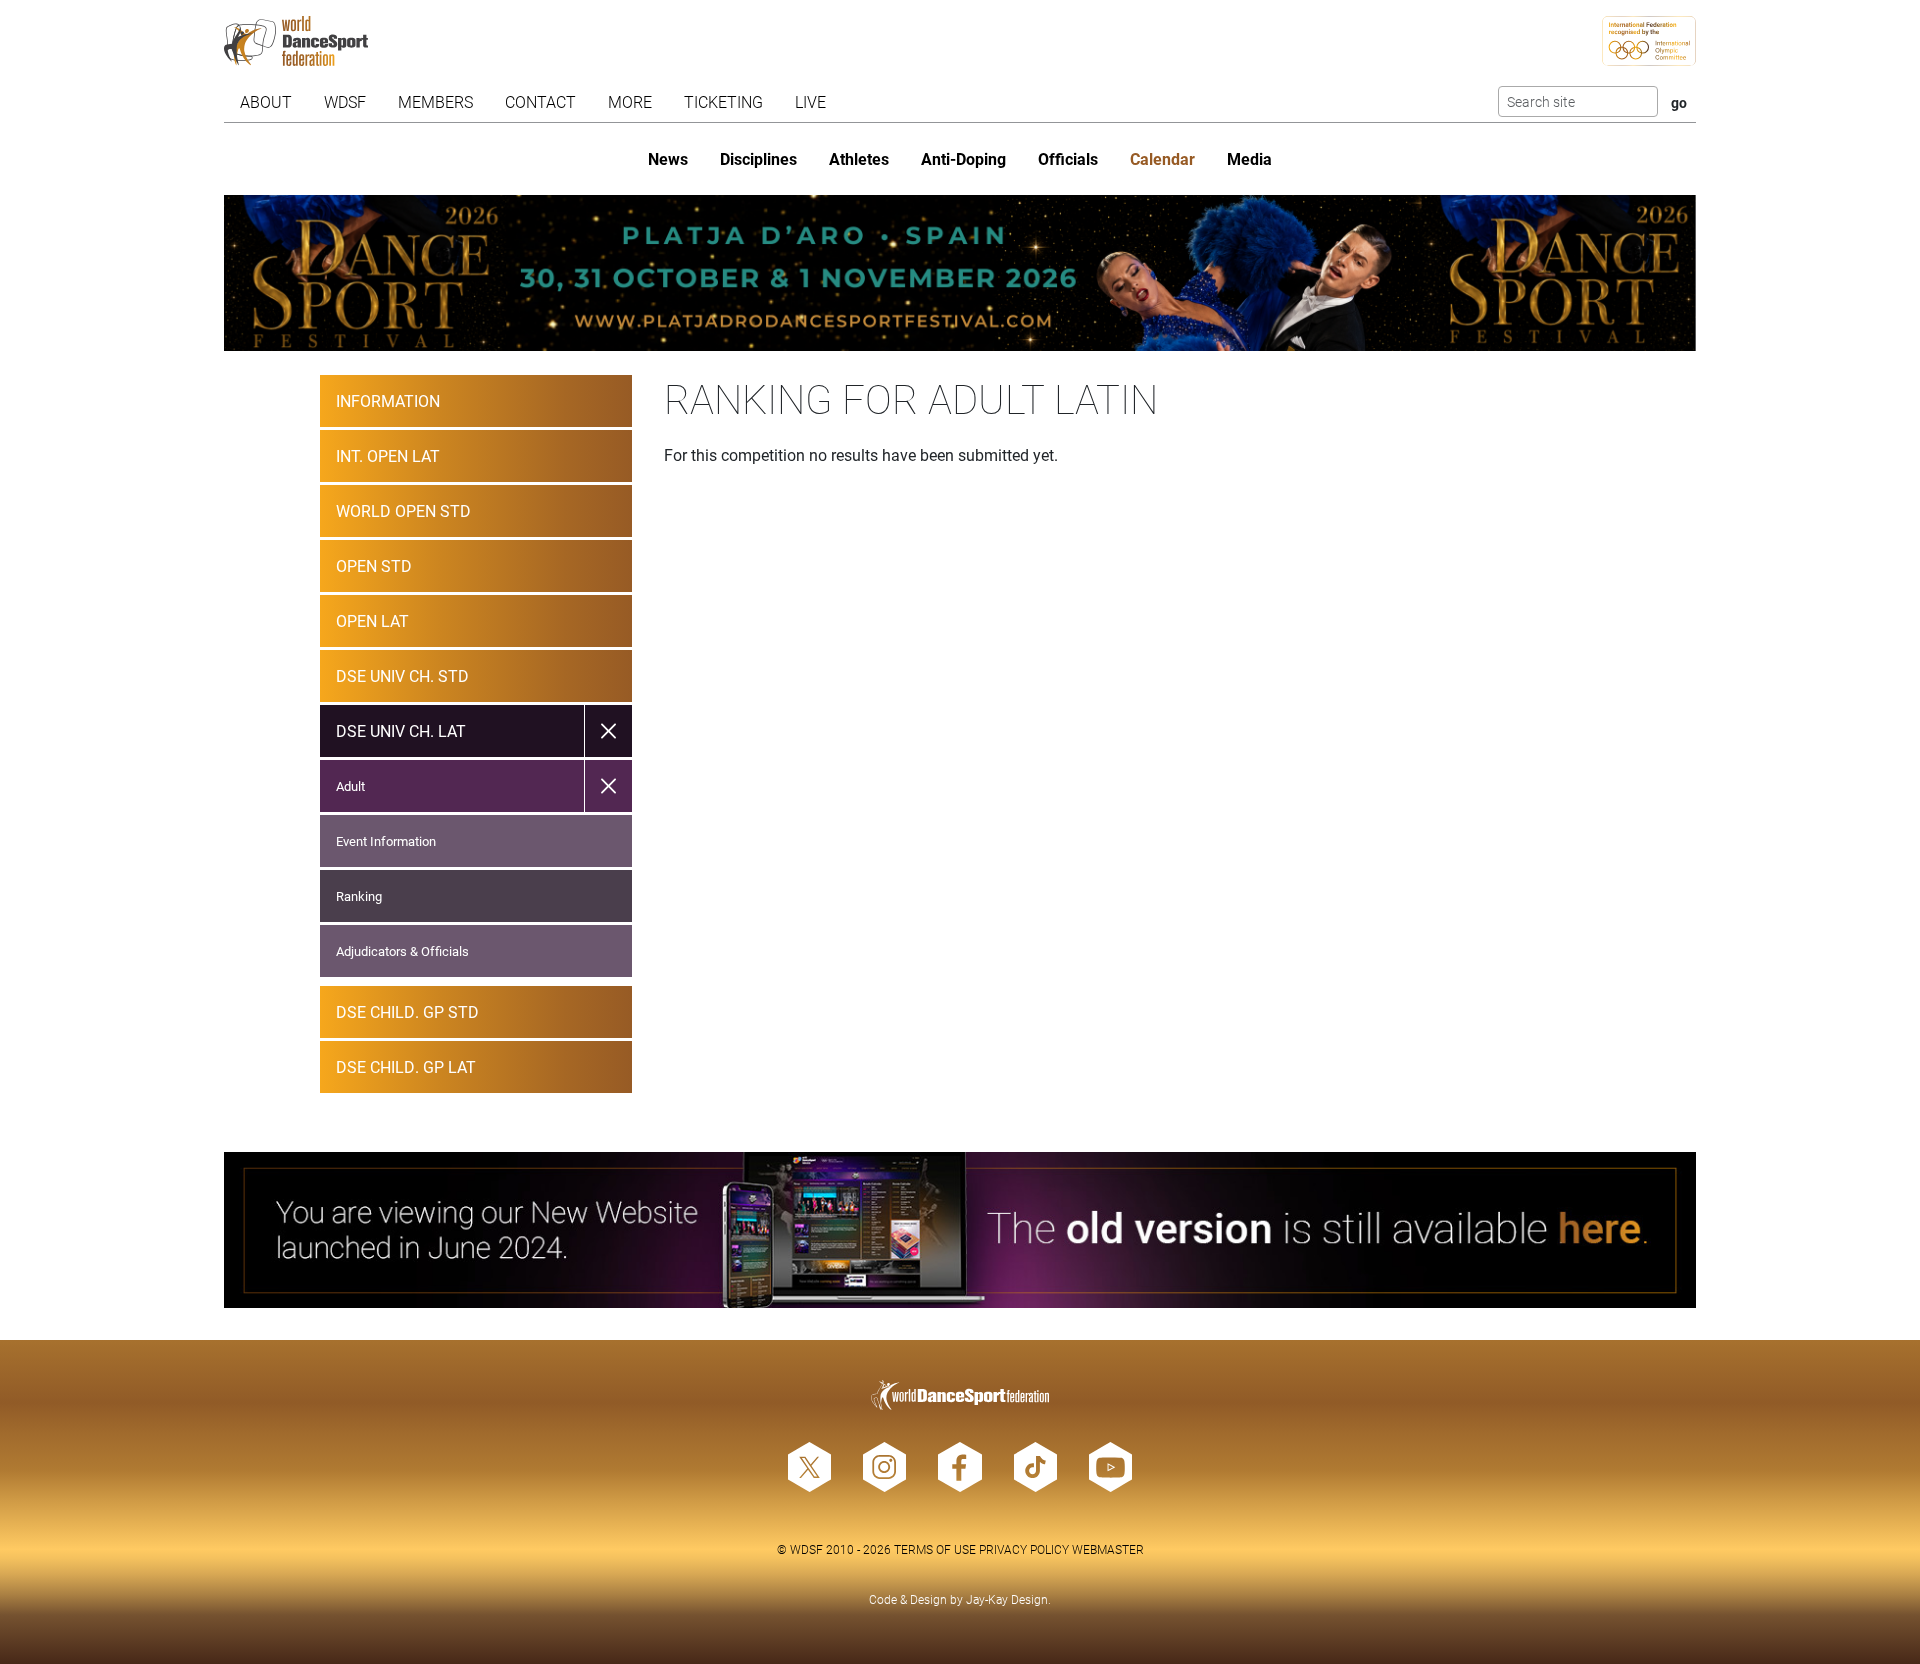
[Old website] (960, 1230)
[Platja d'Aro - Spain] (960, 273)
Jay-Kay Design (1007, 1599)
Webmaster (1108, 1549)
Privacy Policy (1024, 1549)
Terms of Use (935, 1549)
